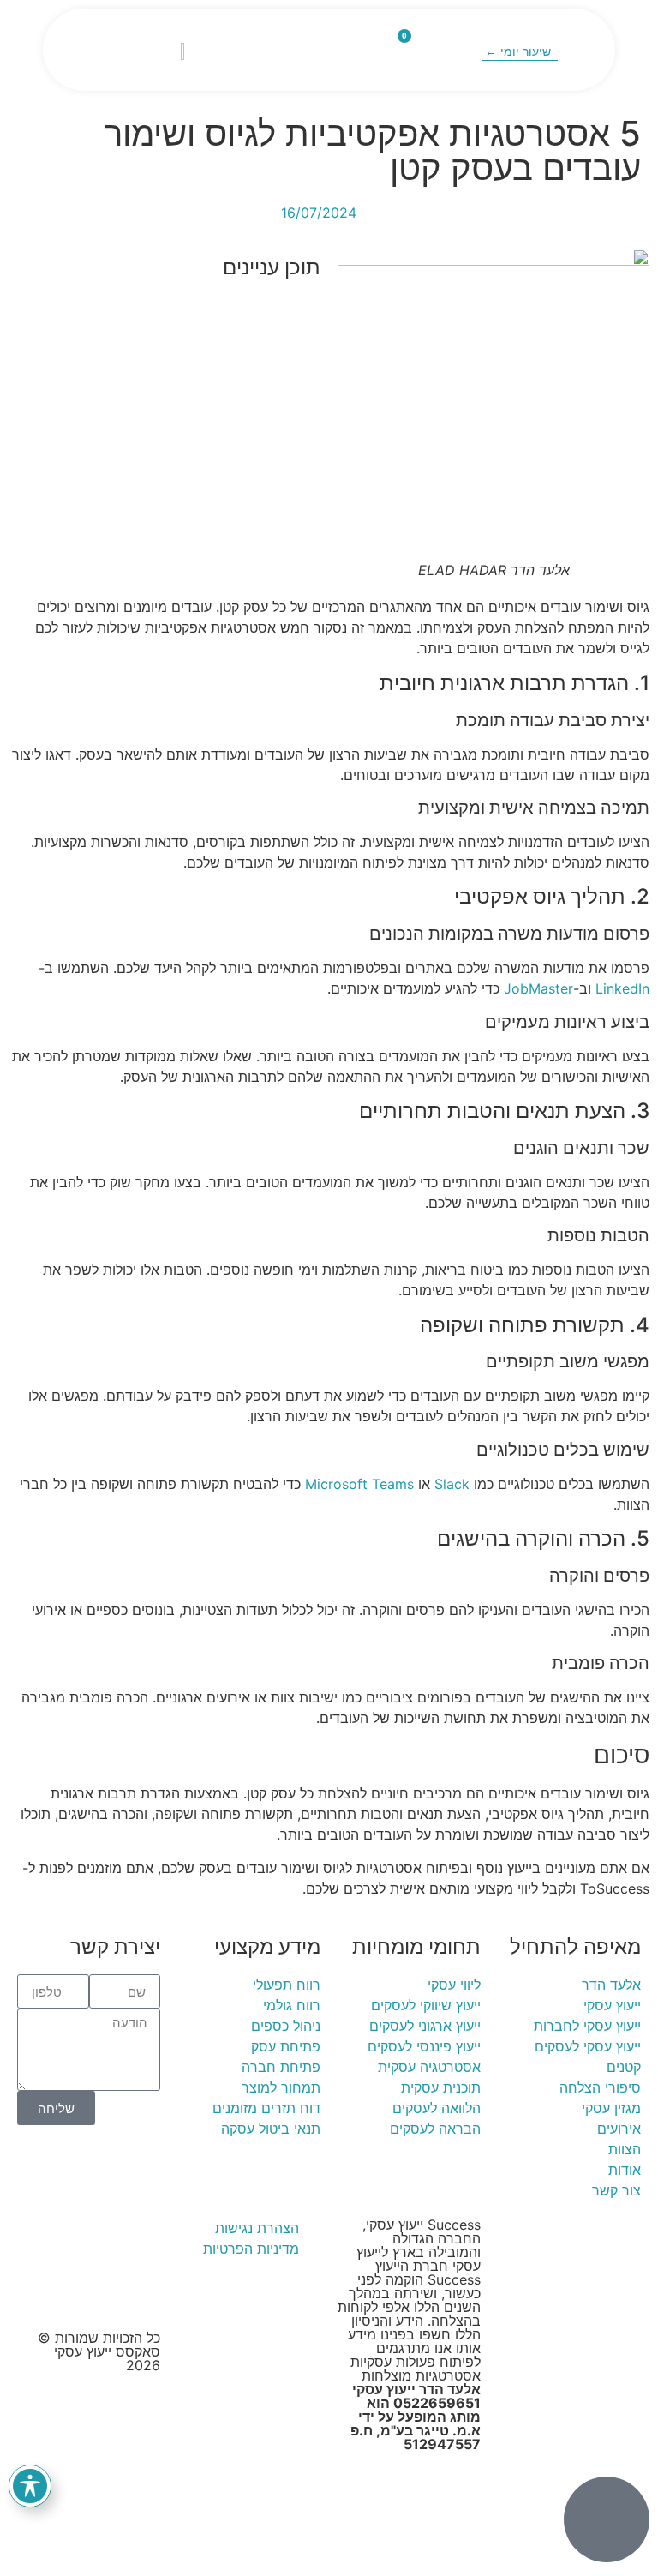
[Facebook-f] (92, 2239)
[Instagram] (45, 2239)
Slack (452, 1484)
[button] (332, 50)
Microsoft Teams (359, 1484)
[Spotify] (92, 2287)
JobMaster (538, 988)
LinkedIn (622, 988)
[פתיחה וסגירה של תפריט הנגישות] (30, 2486)
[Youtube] (139, 2239)
